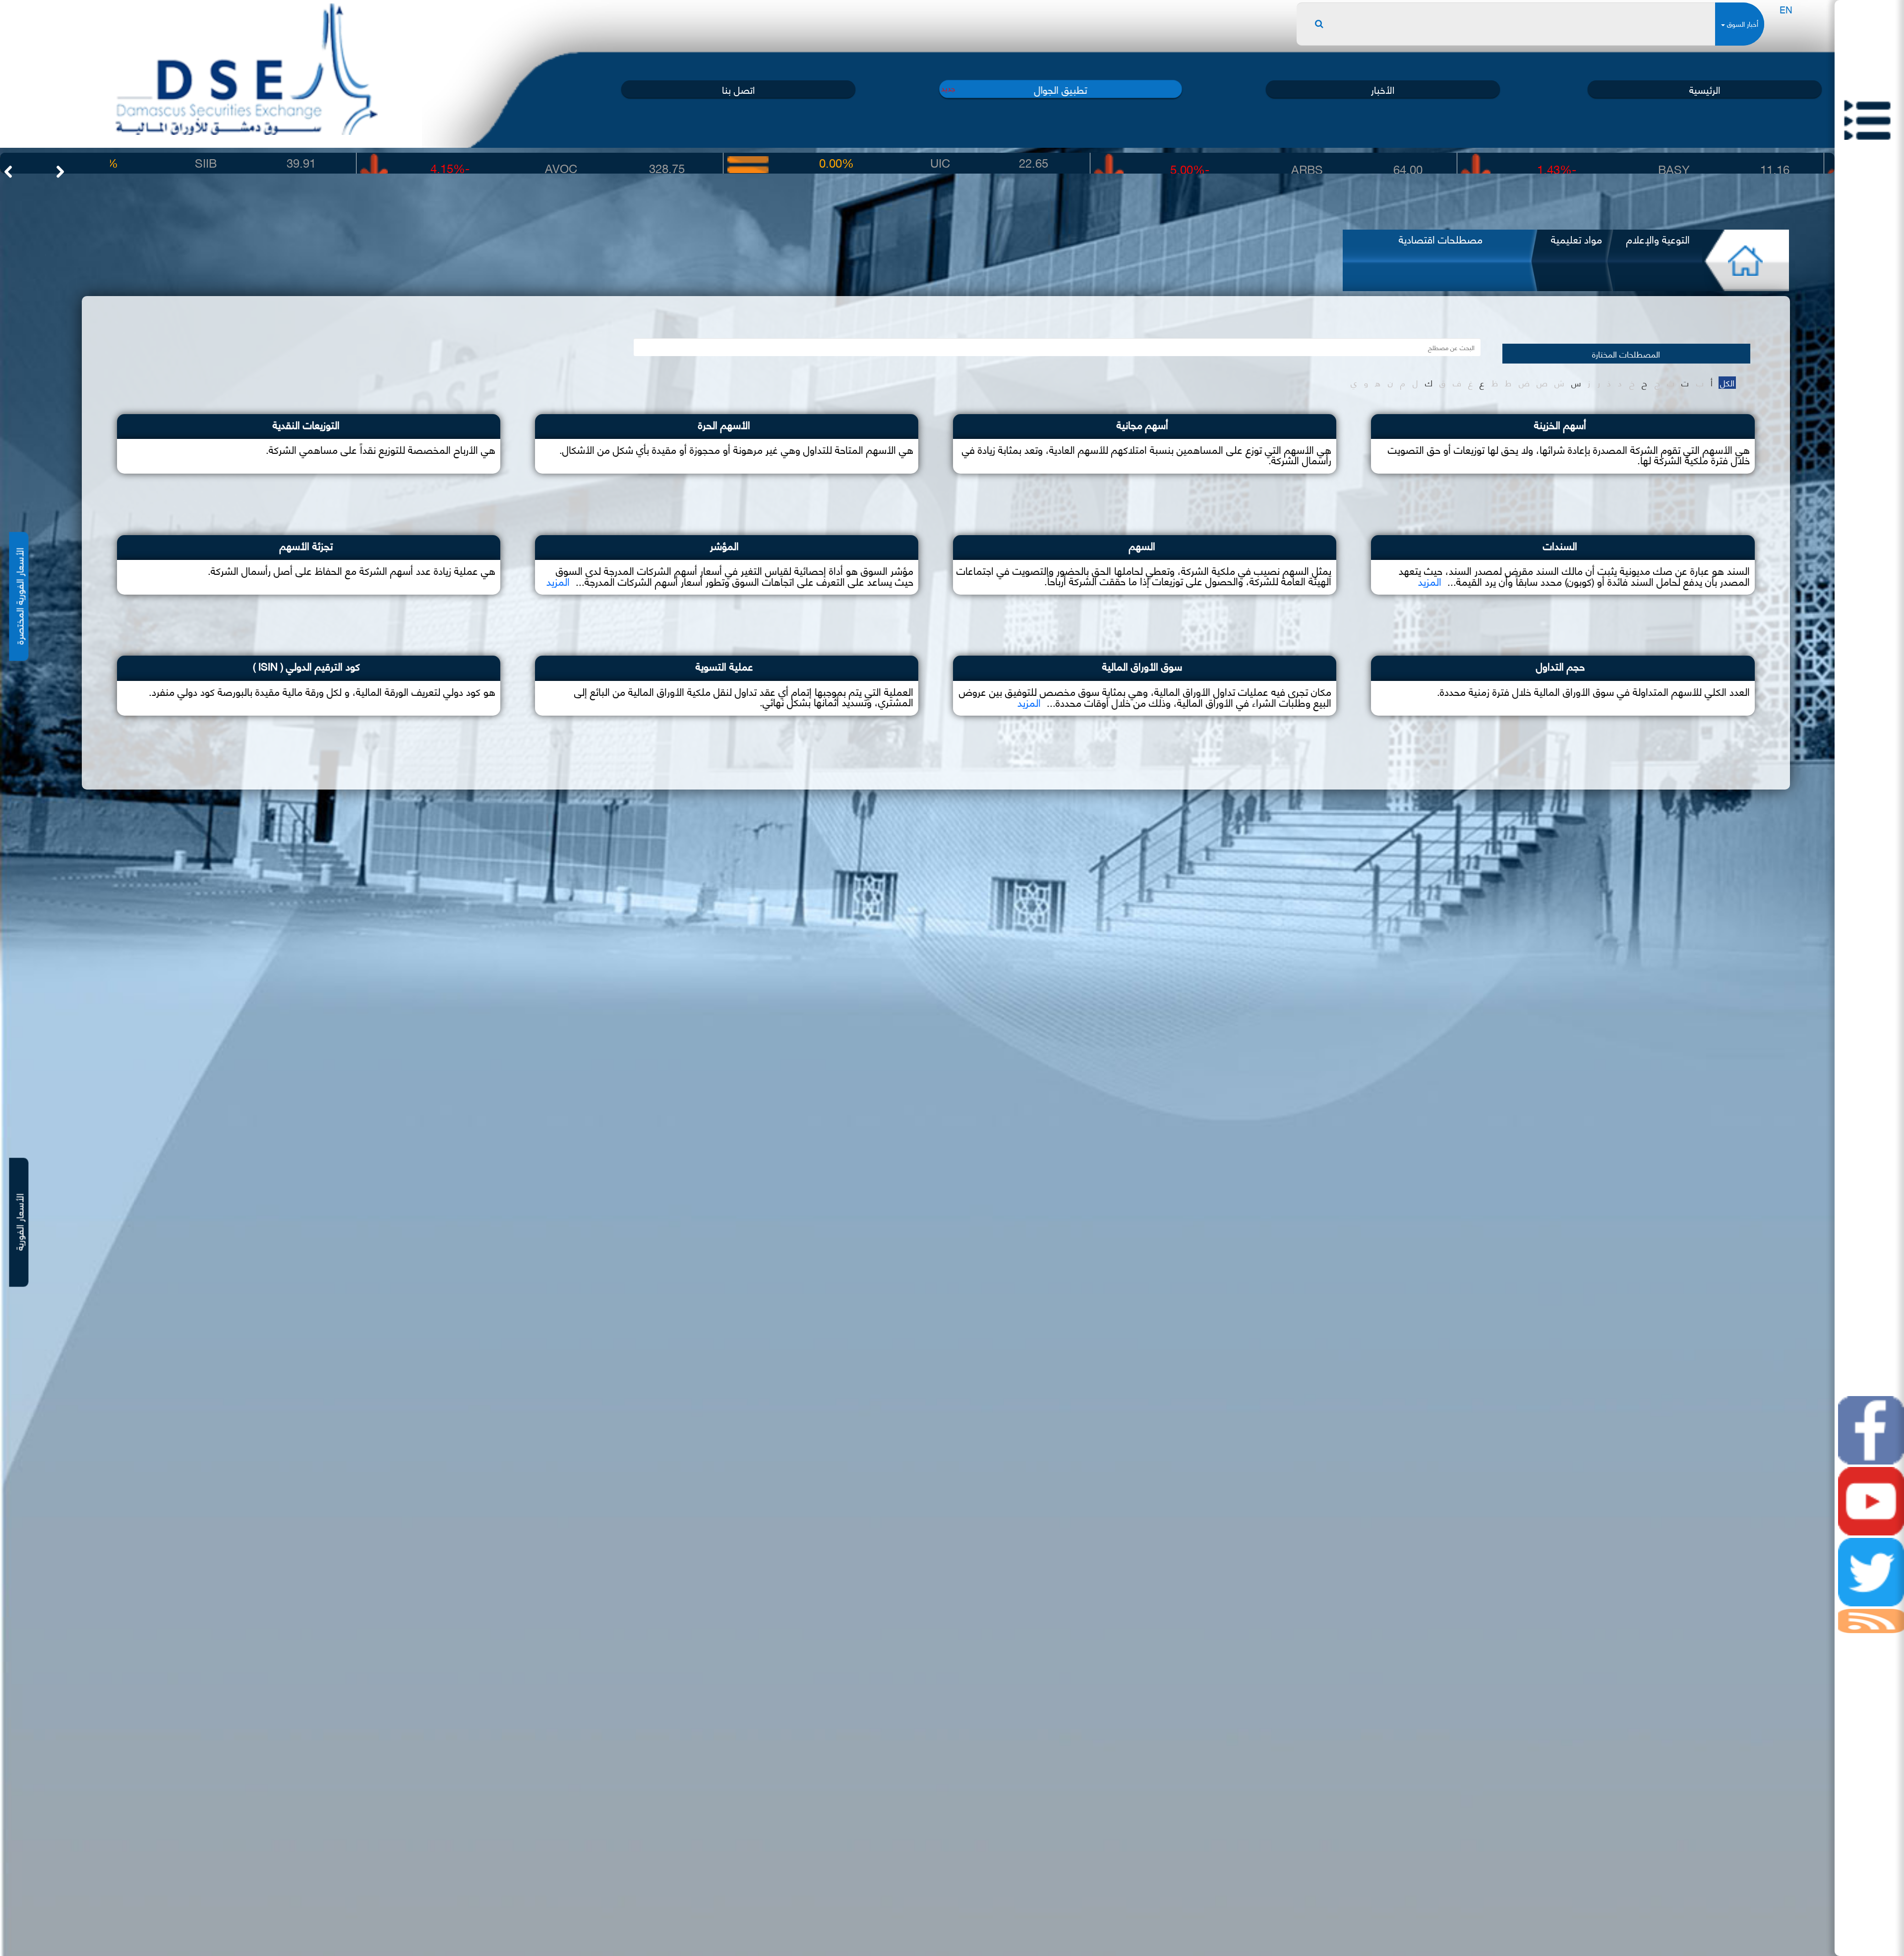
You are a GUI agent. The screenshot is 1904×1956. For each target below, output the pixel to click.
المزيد (1430, 581)
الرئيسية (1705, 89)
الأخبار (1383, 89)
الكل (1727, 383)
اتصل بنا (738, 89)
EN (1786, 9)
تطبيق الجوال (1061, 89)
